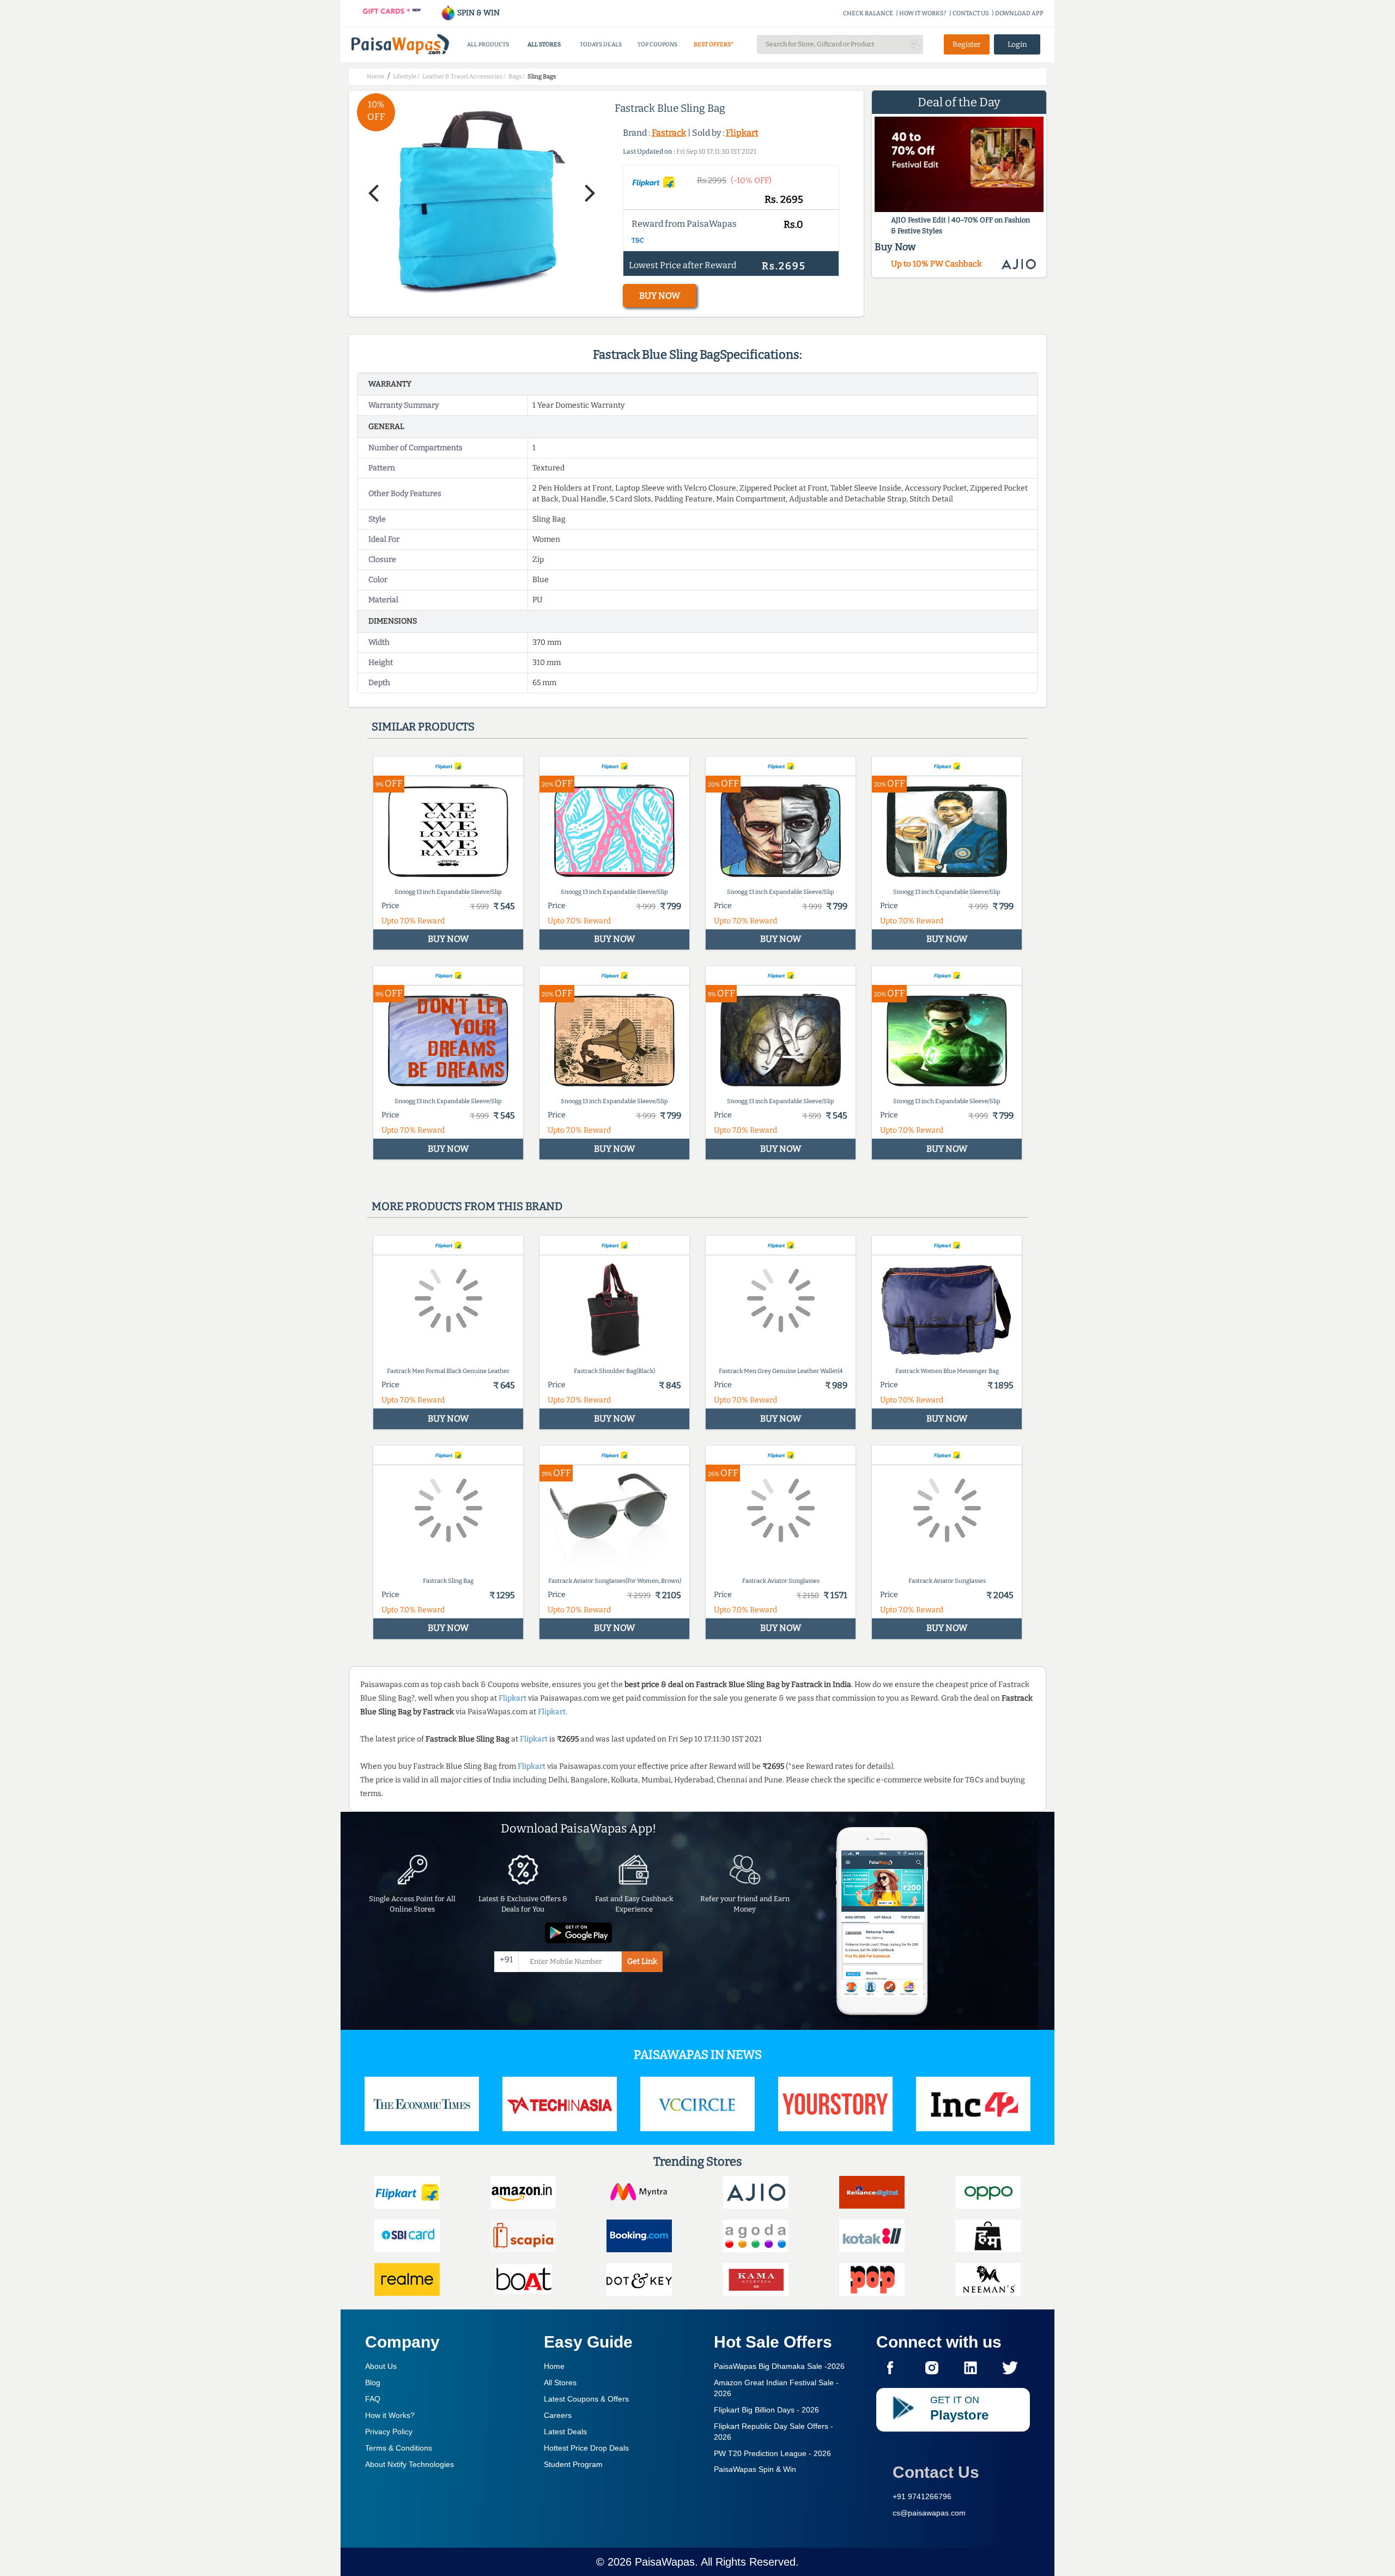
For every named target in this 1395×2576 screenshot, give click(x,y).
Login (1017, 44)
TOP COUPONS (657, 44)
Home (554, 2366)
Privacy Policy (389, 2432)
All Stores (560, 2383)
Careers (558, 2415)
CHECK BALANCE (868, 13)
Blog (373, 2383)
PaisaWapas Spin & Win (755, 2469)
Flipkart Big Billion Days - (766, 2410)
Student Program (573, 2464)
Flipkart (742, 133)
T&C (638, 240)
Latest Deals (565, 2432)
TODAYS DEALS (601, 44)
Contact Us (936, 2472)
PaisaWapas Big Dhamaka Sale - (779, 2366)
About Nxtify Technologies (410, 2464)
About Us (381, 2366)
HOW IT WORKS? (923, 13)
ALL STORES (544, 44)
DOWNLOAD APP (1019, 13)
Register (967, 44)
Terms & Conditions (399, 2448)
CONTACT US (971, 13)
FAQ (373, 2399)
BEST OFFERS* (714, 44)
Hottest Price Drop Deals (586, 2448)
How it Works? (390, 2415)
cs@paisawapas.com (929, 2513)
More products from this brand (467, 1206)
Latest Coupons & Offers (586, 2399)
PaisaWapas (665, 2562)
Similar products (423, 727)
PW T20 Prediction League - (772, 2453)
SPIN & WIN (478, 13)
